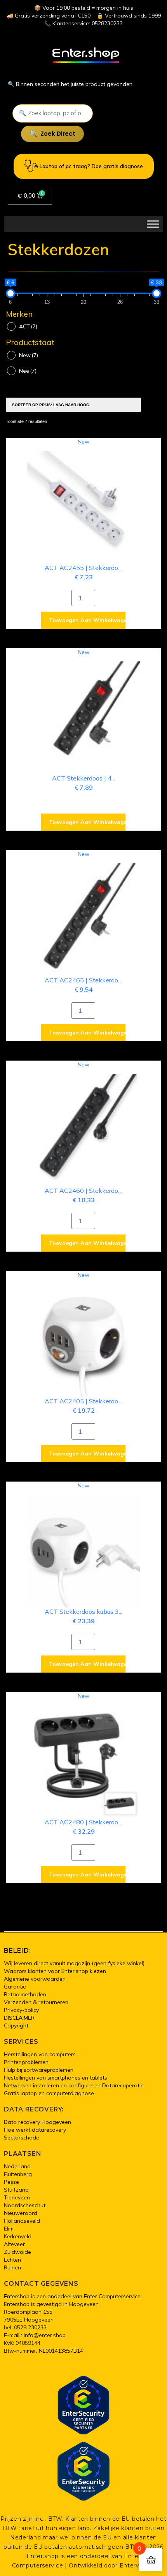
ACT (28, 326)
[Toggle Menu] (153, 224)
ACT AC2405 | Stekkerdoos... (86, 1401)
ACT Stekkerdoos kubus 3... (83, 1612)
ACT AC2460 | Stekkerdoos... (86, 1191)
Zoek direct (58, 134)
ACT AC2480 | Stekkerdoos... (86, 1822)
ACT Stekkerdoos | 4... (83, 778)
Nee (28, 371)
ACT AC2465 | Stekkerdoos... (86, 980)
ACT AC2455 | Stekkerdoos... (86, 568)
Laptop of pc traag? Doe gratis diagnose (91, 166)
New (29, 355)
